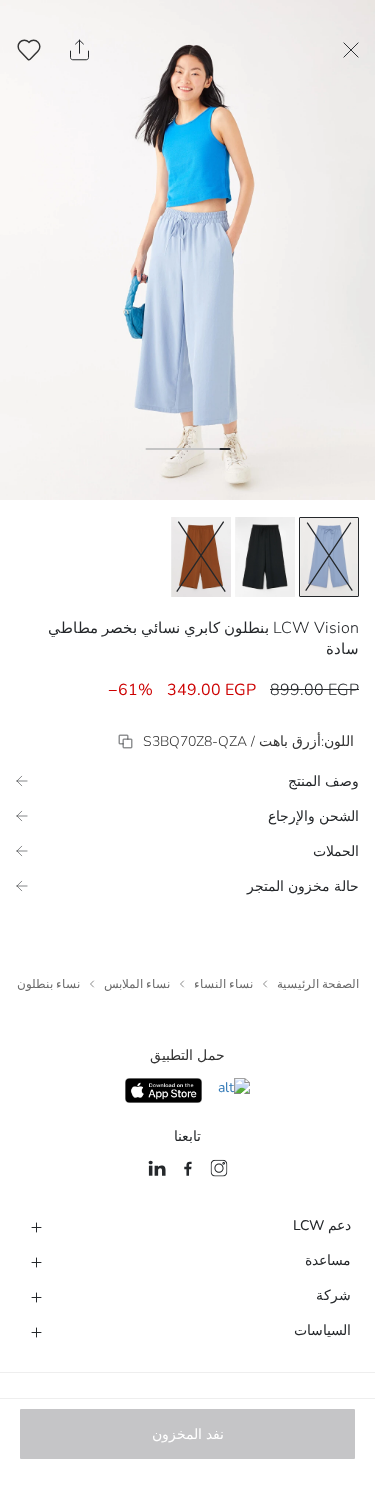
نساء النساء (223, 984)
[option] (329, 557)
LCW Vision (316, 628)
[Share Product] (79, 50)
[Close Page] (351, 50)
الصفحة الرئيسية (318, 984)
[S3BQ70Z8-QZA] (125, 741)
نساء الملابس (137, 984)
